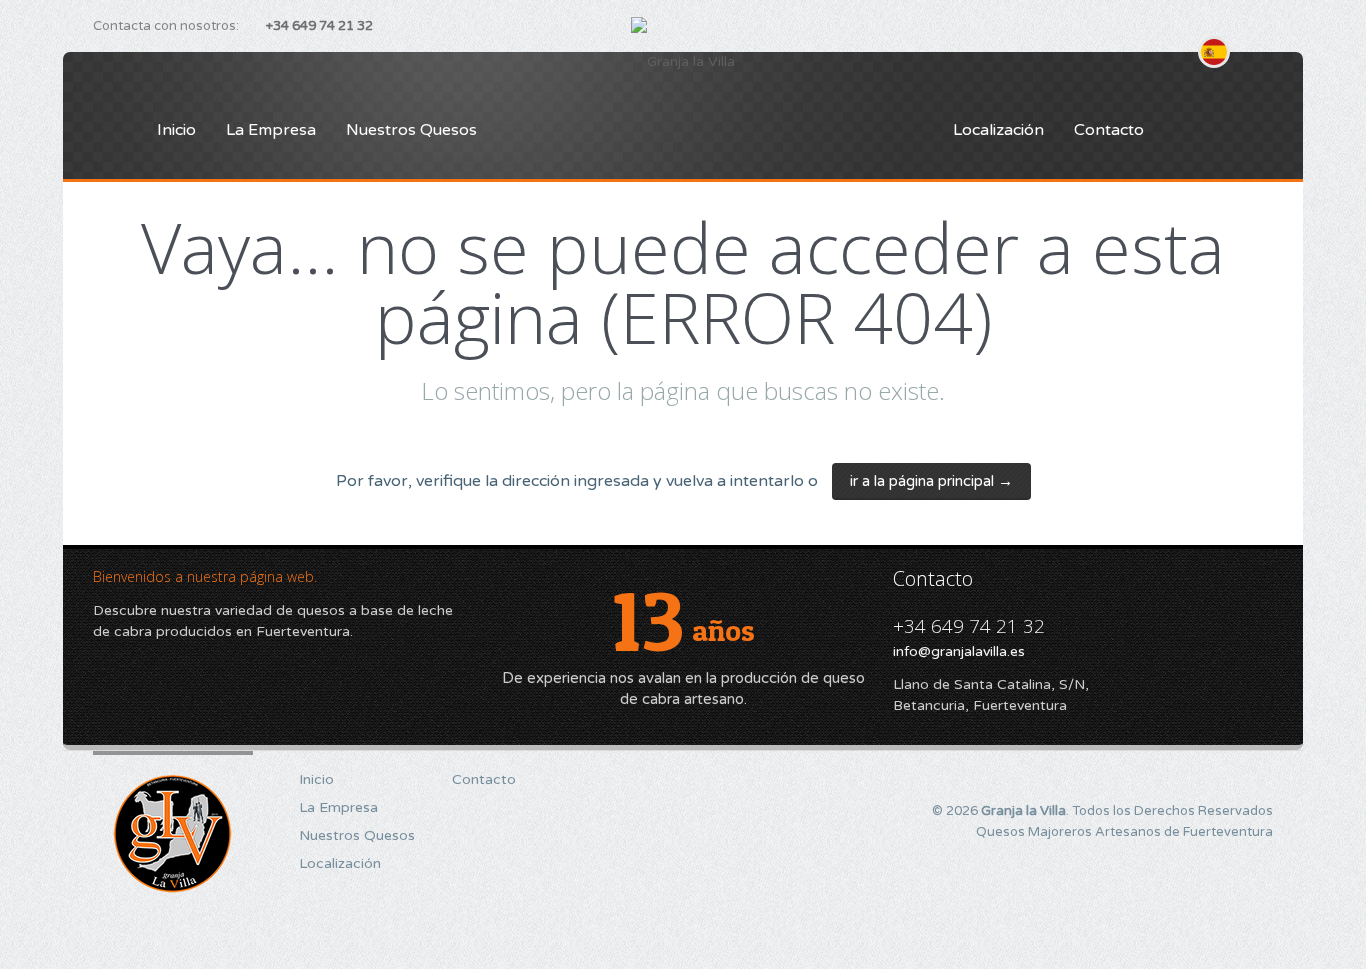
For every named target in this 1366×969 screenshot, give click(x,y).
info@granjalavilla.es (959, 651)
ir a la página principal (931, 481)
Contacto (1109, 130)
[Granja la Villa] (682, 62)
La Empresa (271, 130)
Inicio (176, 130)
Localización (998, 130)
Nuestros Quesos (411, 130)
